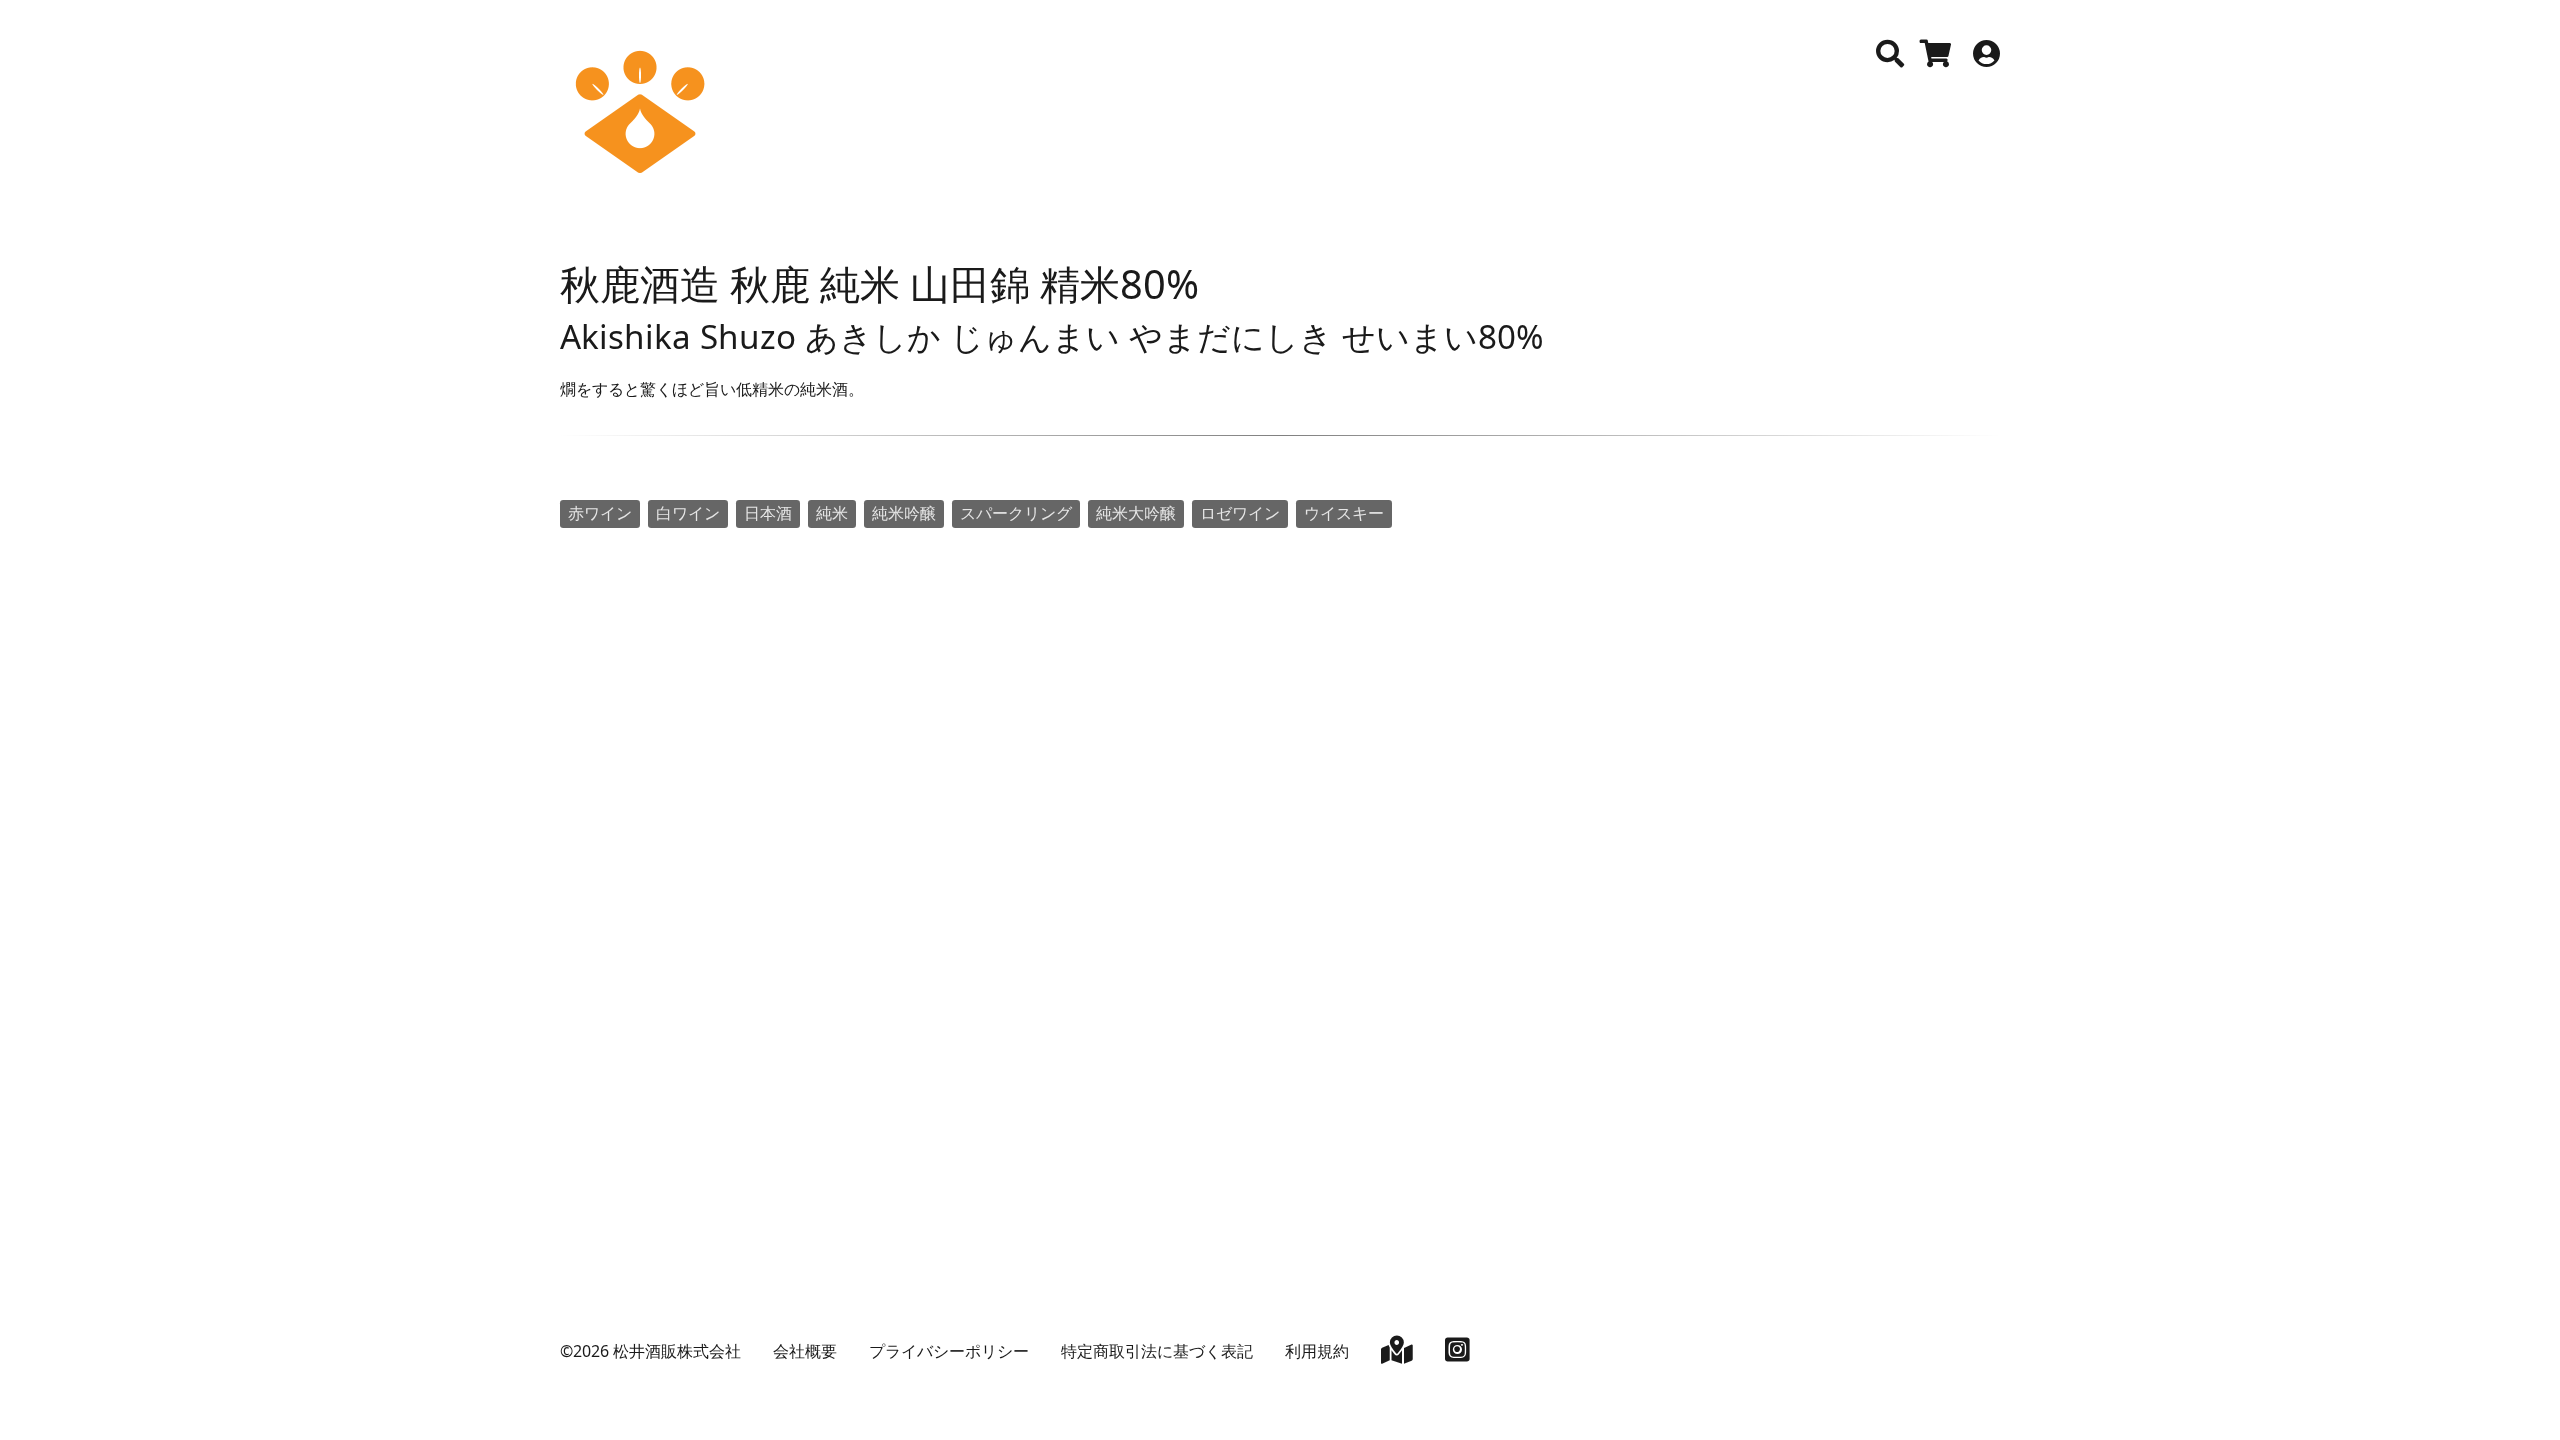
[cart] (1936, 58)
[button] (1890, 54)
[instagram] (1457, 1354)
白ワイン (688, 513)
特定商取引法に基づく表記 (1157, 1351)
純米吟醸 (904, 513)
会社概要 (805, 1351)
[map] (1397, 1354)
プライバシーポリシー (949, 1351)
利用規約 (1317, 1351)
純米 (832, 513)
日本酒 (768, 513)
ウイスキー (1344, 513)
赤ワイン (600, 513)
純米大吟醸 (1136, 513)
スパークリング (1016, 513)
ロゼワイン (1240, 513)
